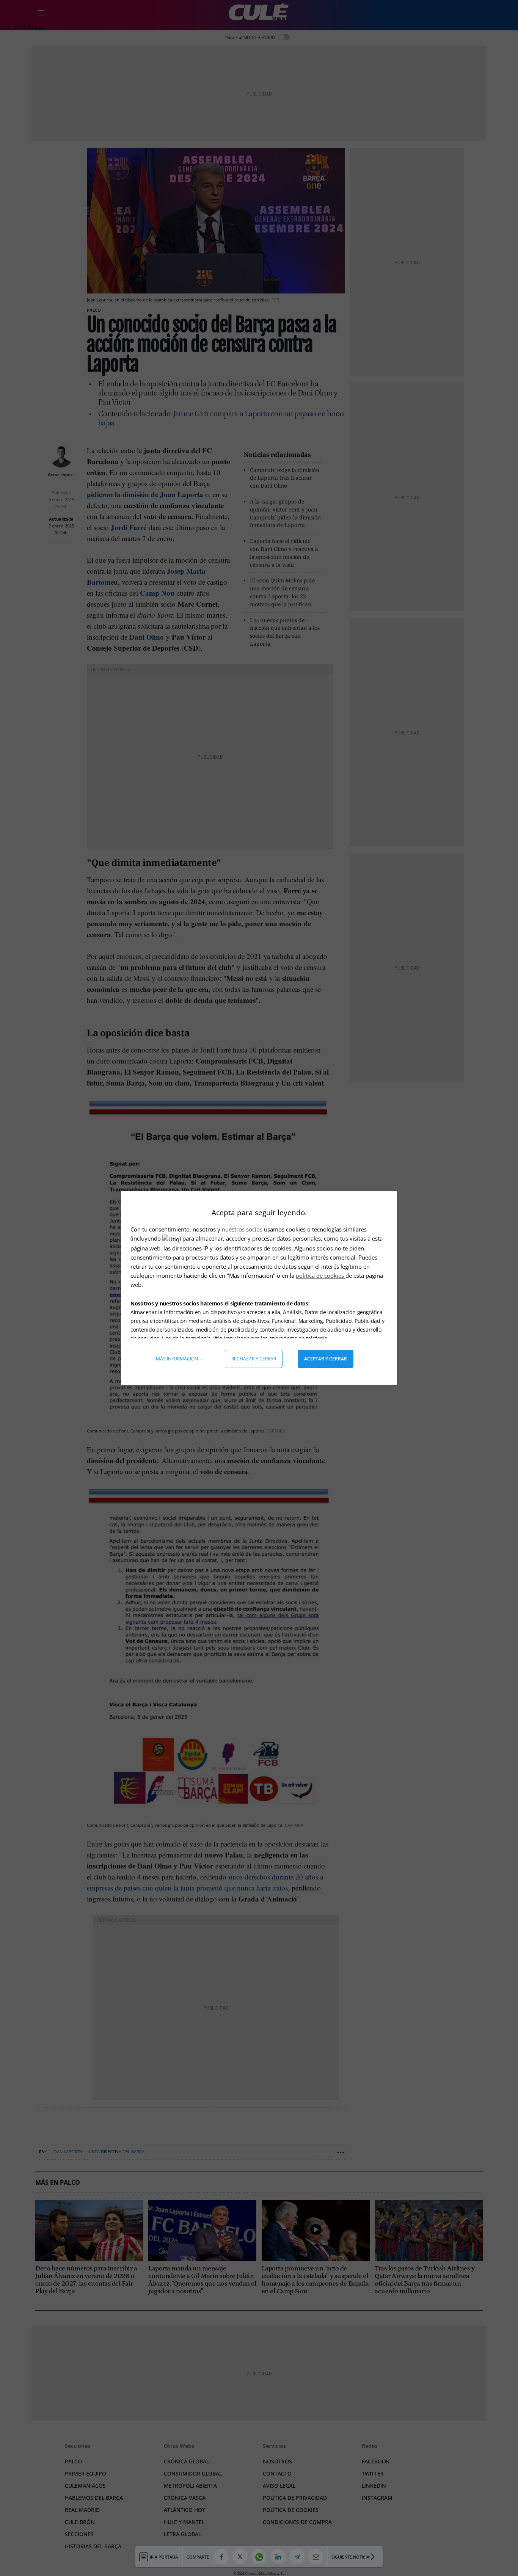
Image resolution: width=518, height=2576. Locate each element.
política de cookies (321, 1275)
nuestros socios (242, 1229)
